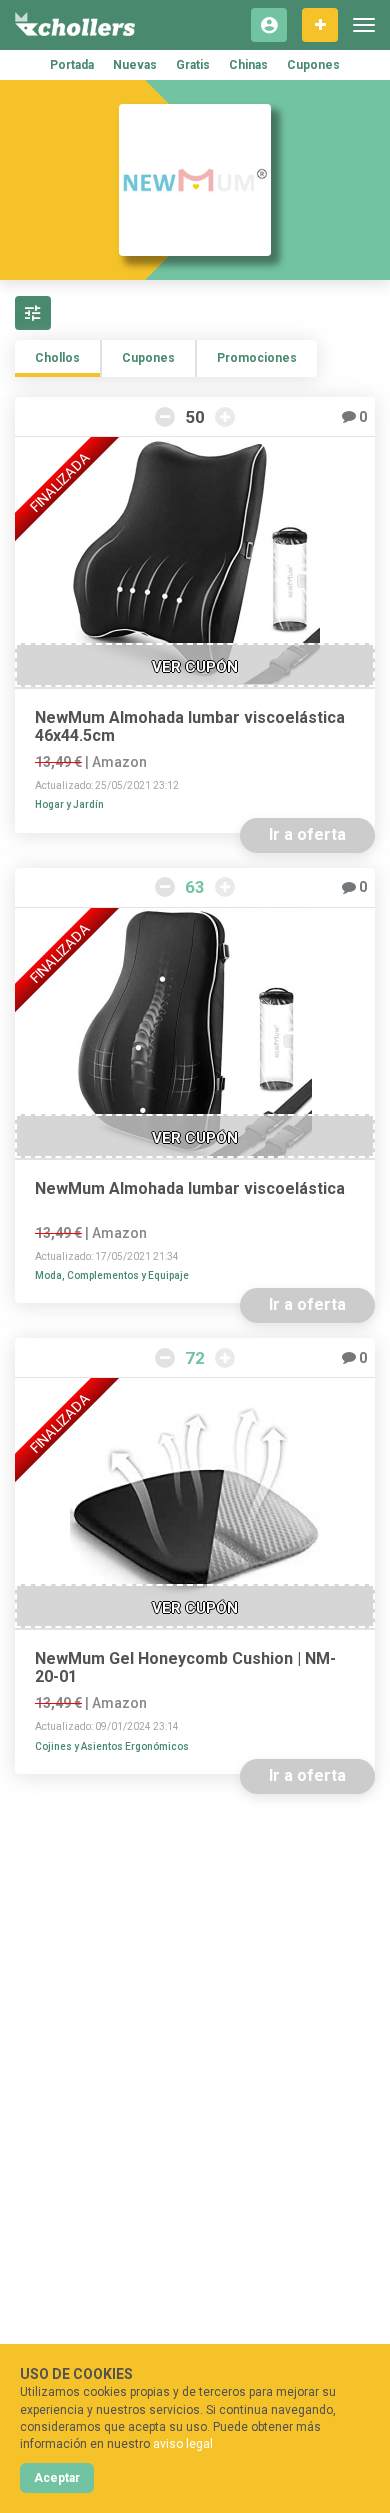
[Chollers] (75, 25)
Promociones (257, 358)
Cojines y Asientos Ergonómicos (112, 1746)
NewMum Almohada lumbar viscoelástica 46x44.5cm (190, 727)
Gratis (193, 65)
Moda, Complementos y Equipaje (112, 1275)
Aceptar (57, 2478)
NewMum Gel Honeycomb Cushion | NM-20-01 (185, 1668)
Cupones (313, 65)
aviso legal (183, 2444)
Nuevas (135, 65)
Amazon (119, 762)
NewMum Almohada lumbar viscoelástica (190, 1189)
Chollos (57, 358)
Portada (72, 65)
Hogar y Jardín (69, 804)
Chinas (248, 65)
